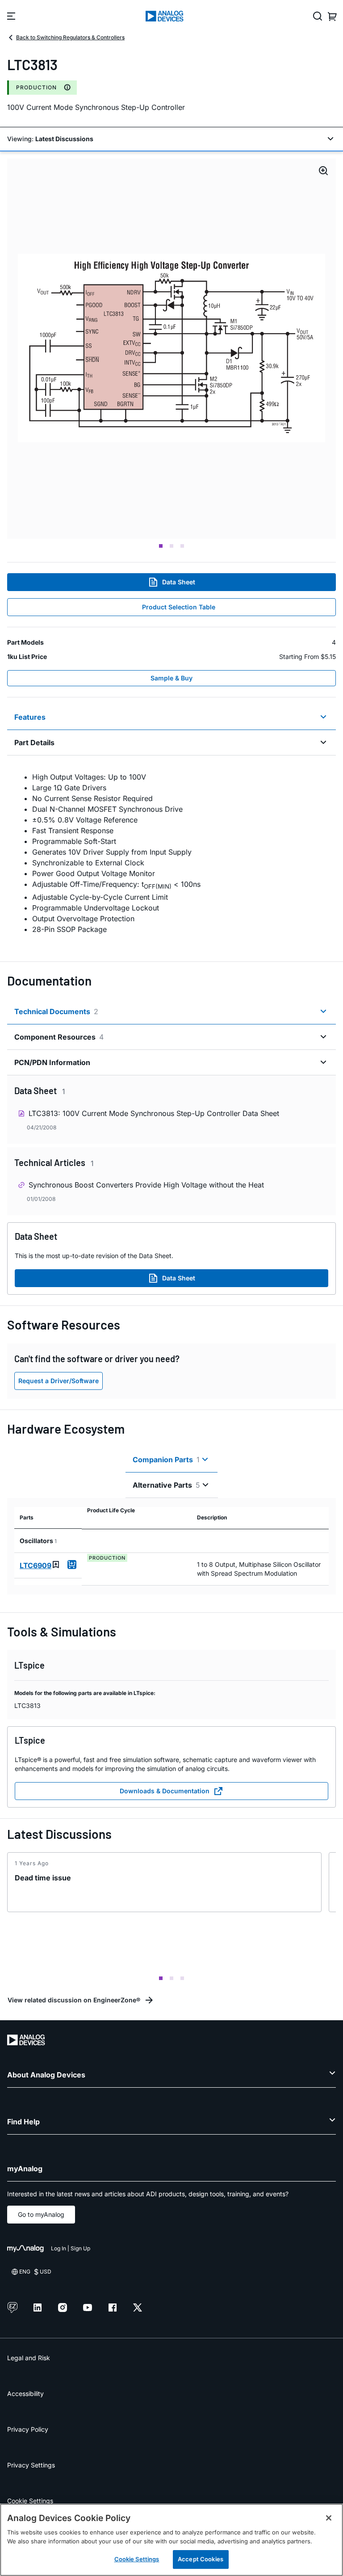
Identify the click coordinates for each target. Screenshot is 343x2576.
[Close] (329, 2518)
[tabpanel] (171, 853)
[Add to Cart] (72, 1565)
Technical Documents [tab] (56, 1011)
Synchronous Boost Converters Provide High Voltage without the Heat (146, 1185)
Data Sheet (179, 582)
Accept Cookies (201, 2559)
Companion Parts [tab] (166, 1460)
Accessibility (25, 2393)
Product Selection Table (179, 607)
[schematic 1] (171, 349)
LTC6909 (36, 1565)
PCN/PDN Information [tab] (52, 1062)
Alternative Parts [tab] (166, 1485)
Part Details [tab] (34, 743)
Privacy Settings (31, 2465)
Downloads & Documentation (165, 1791)
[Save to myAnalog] (56, 1565)
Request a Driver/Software (59, 1381)
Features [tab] (30, 717)
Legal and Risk (29, 2358)
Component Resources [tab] (59, 1037)
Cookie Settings (30, 2501)
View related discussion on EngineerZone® (74, 2000)
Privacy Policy (28, 2429)
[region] (171, 2540)
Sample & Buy (171, 678)
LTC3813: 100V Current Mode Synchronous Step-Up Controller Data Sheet (154, 1113)
